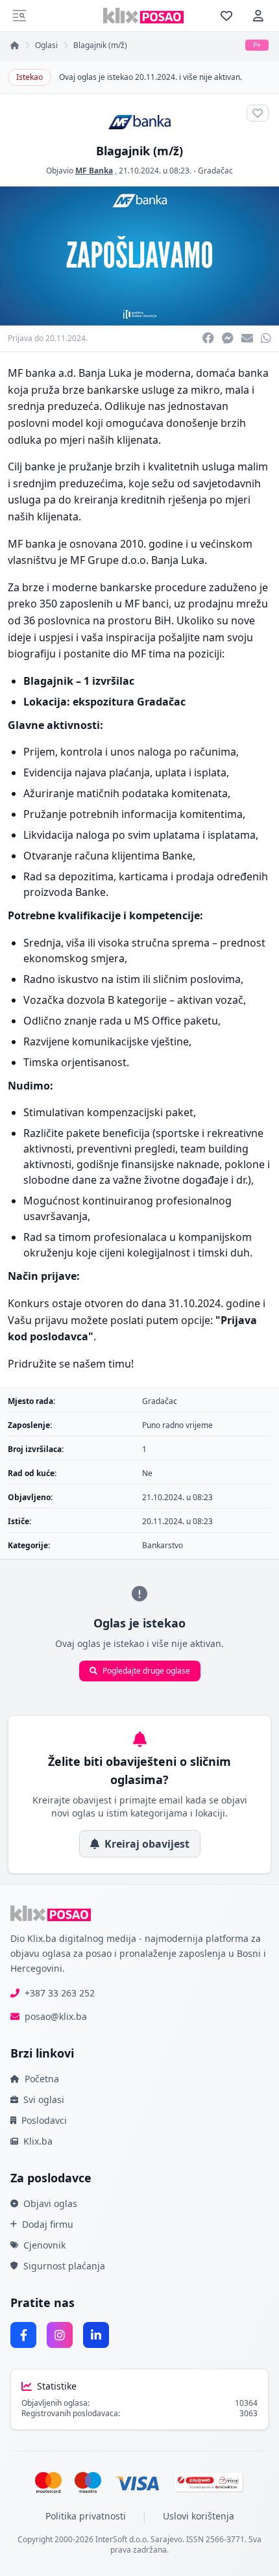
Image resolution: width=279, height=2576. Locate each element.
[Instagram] (60, 2335)
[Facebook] (23, 2335)
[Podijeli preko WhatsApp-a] (266, 338)
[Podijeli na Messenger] (228, 338)
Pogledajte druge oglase (146, 1671)
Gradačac (215, 171)
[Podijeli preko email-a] (247, 338)
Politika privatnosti (86, 2516)
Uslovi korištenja (199, 2516)
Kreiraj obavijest (147, 1844)
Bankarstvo (163, 1545)
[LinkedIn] (96, 2335)
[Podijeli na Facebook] (208, 338)
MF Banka (94, 171)
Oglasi (46, 45)
